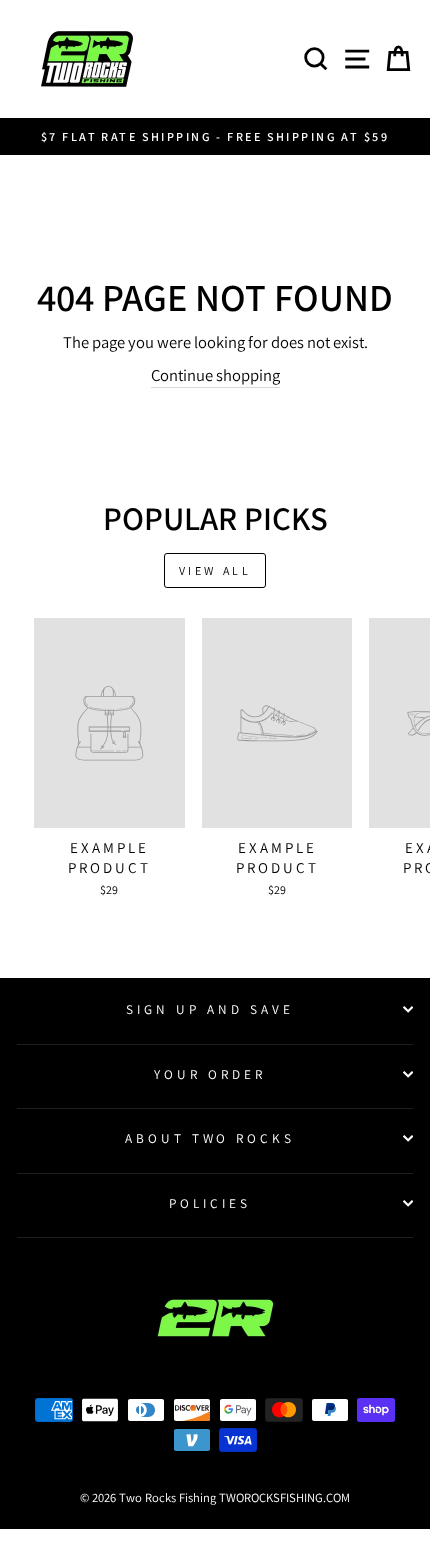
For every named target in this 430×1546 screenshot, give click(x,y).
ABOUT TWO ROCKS (210, 1138)
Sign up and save (210, 1009)
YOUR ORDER (210, 1074)
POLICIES (210, 1203)
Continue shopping (215, 375)
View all (215, 570)
